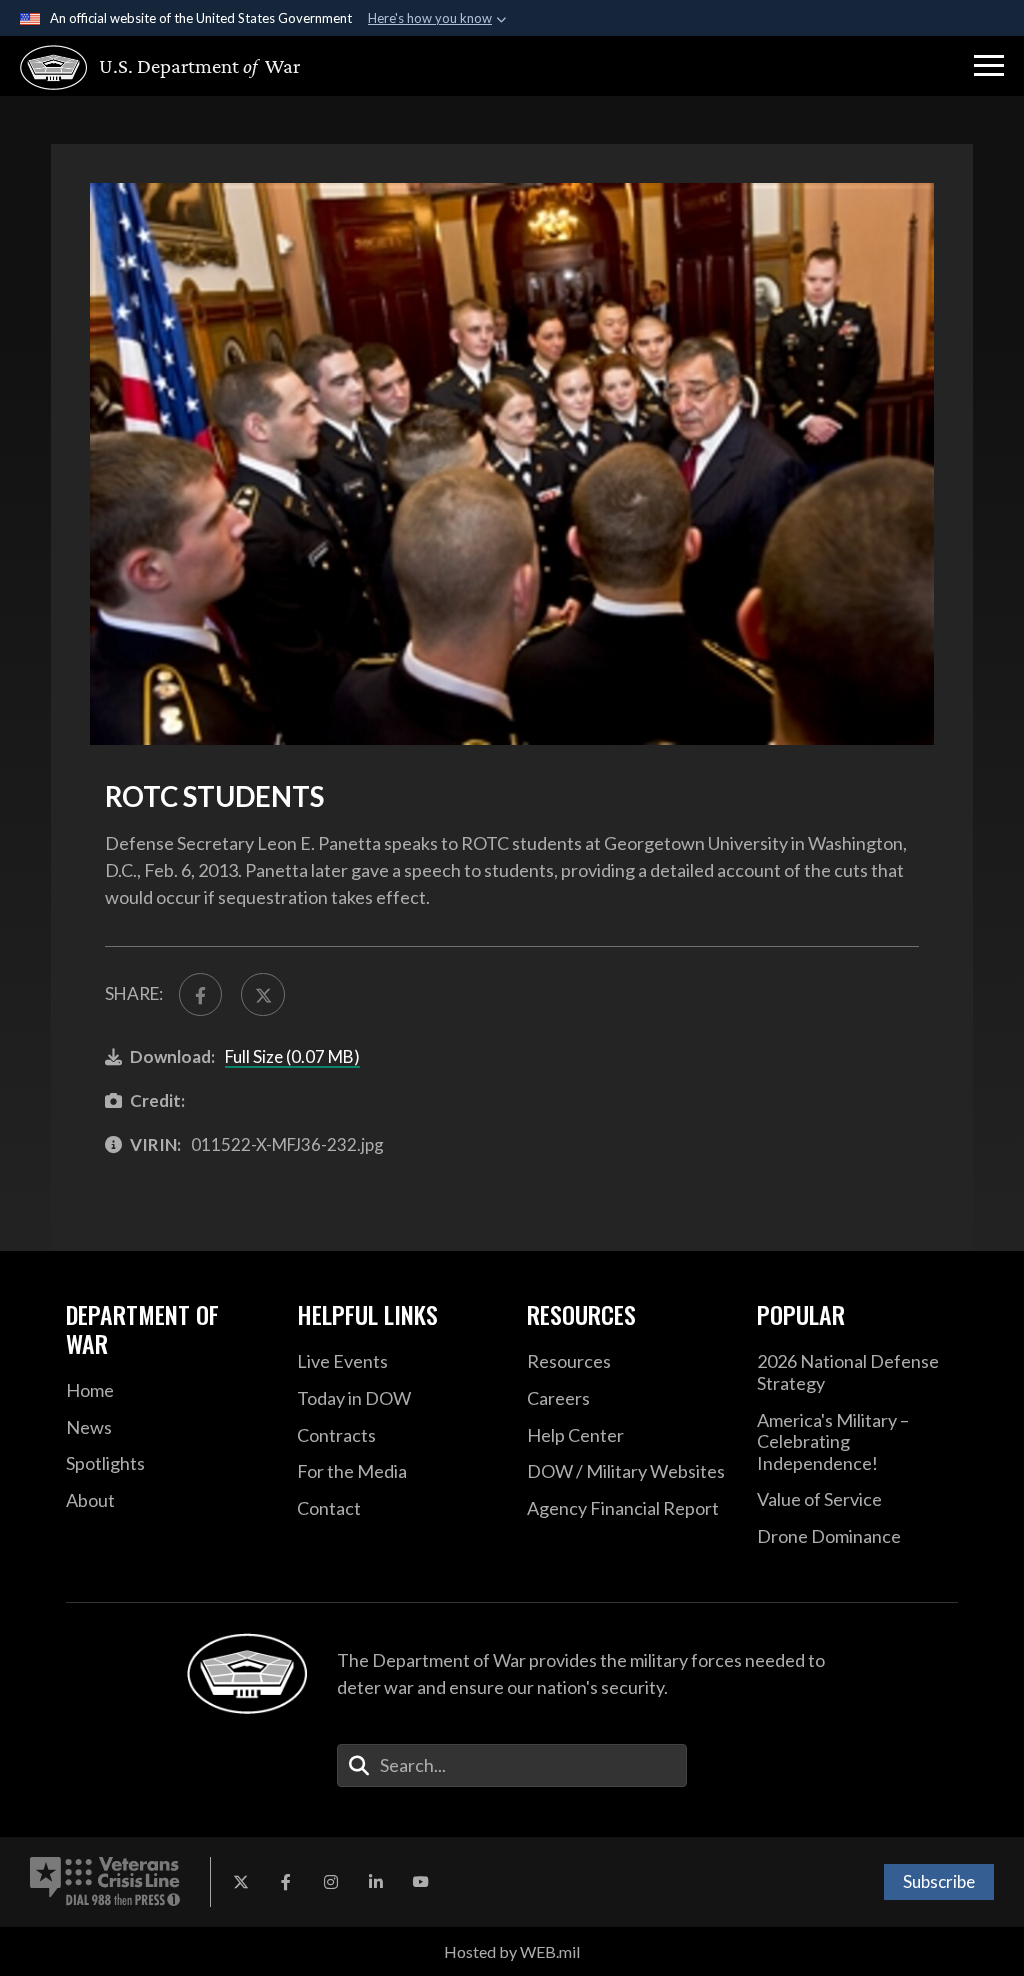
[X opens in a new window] (241, 1882)
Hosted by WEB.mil (512, 1951)
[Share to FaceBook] (200, 994)
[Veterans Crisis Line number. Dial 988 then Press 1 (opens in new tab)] (105, 1882)
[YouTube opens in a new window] (421, 1882)
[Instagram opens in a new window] (331, 1882)
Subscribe (939, 1881)
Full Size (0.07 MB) (292, 1056)
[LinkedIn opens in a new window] (376, 1882)
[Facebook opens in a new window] (286, 1882)
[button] (989, 66)
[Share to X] (262, 994)
